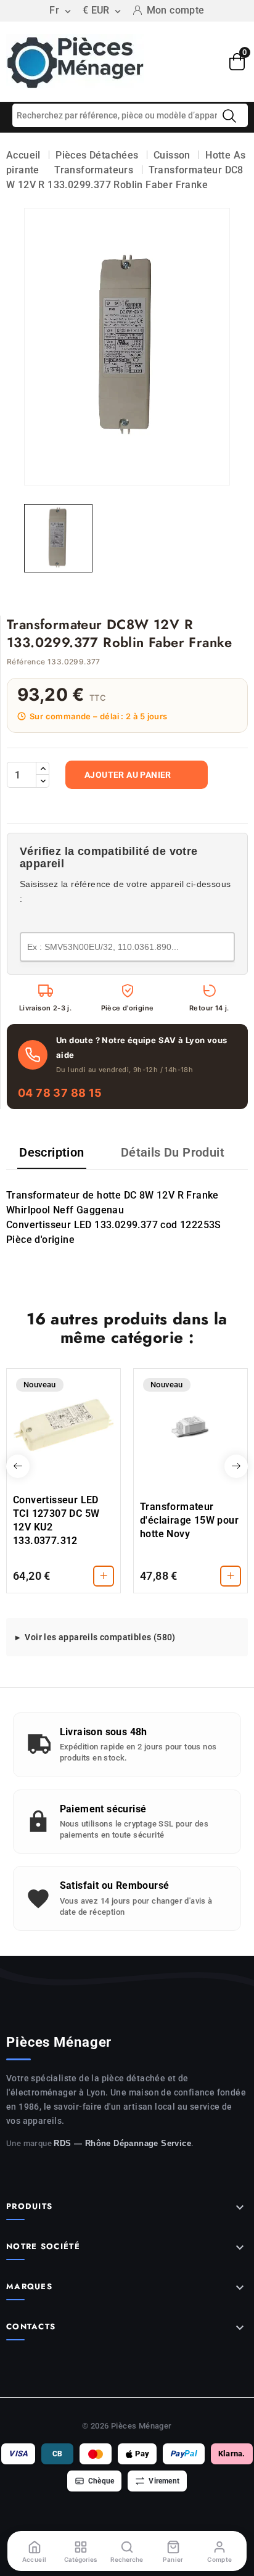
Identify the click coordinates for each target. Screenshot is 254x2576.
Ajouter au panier (128, 775)
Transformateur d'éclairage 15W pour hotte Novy (189, 1520)
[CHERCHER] (229, 116)
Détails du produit (173, 1152)
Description (51, 1152)
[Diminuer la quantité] (43, 781)
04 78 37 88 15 (60, 1093)
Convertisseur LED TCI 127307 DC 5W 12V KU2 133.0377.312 (56, 1520)
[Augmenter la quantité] (43, 769)
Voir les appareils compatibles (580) (100, 1637)
